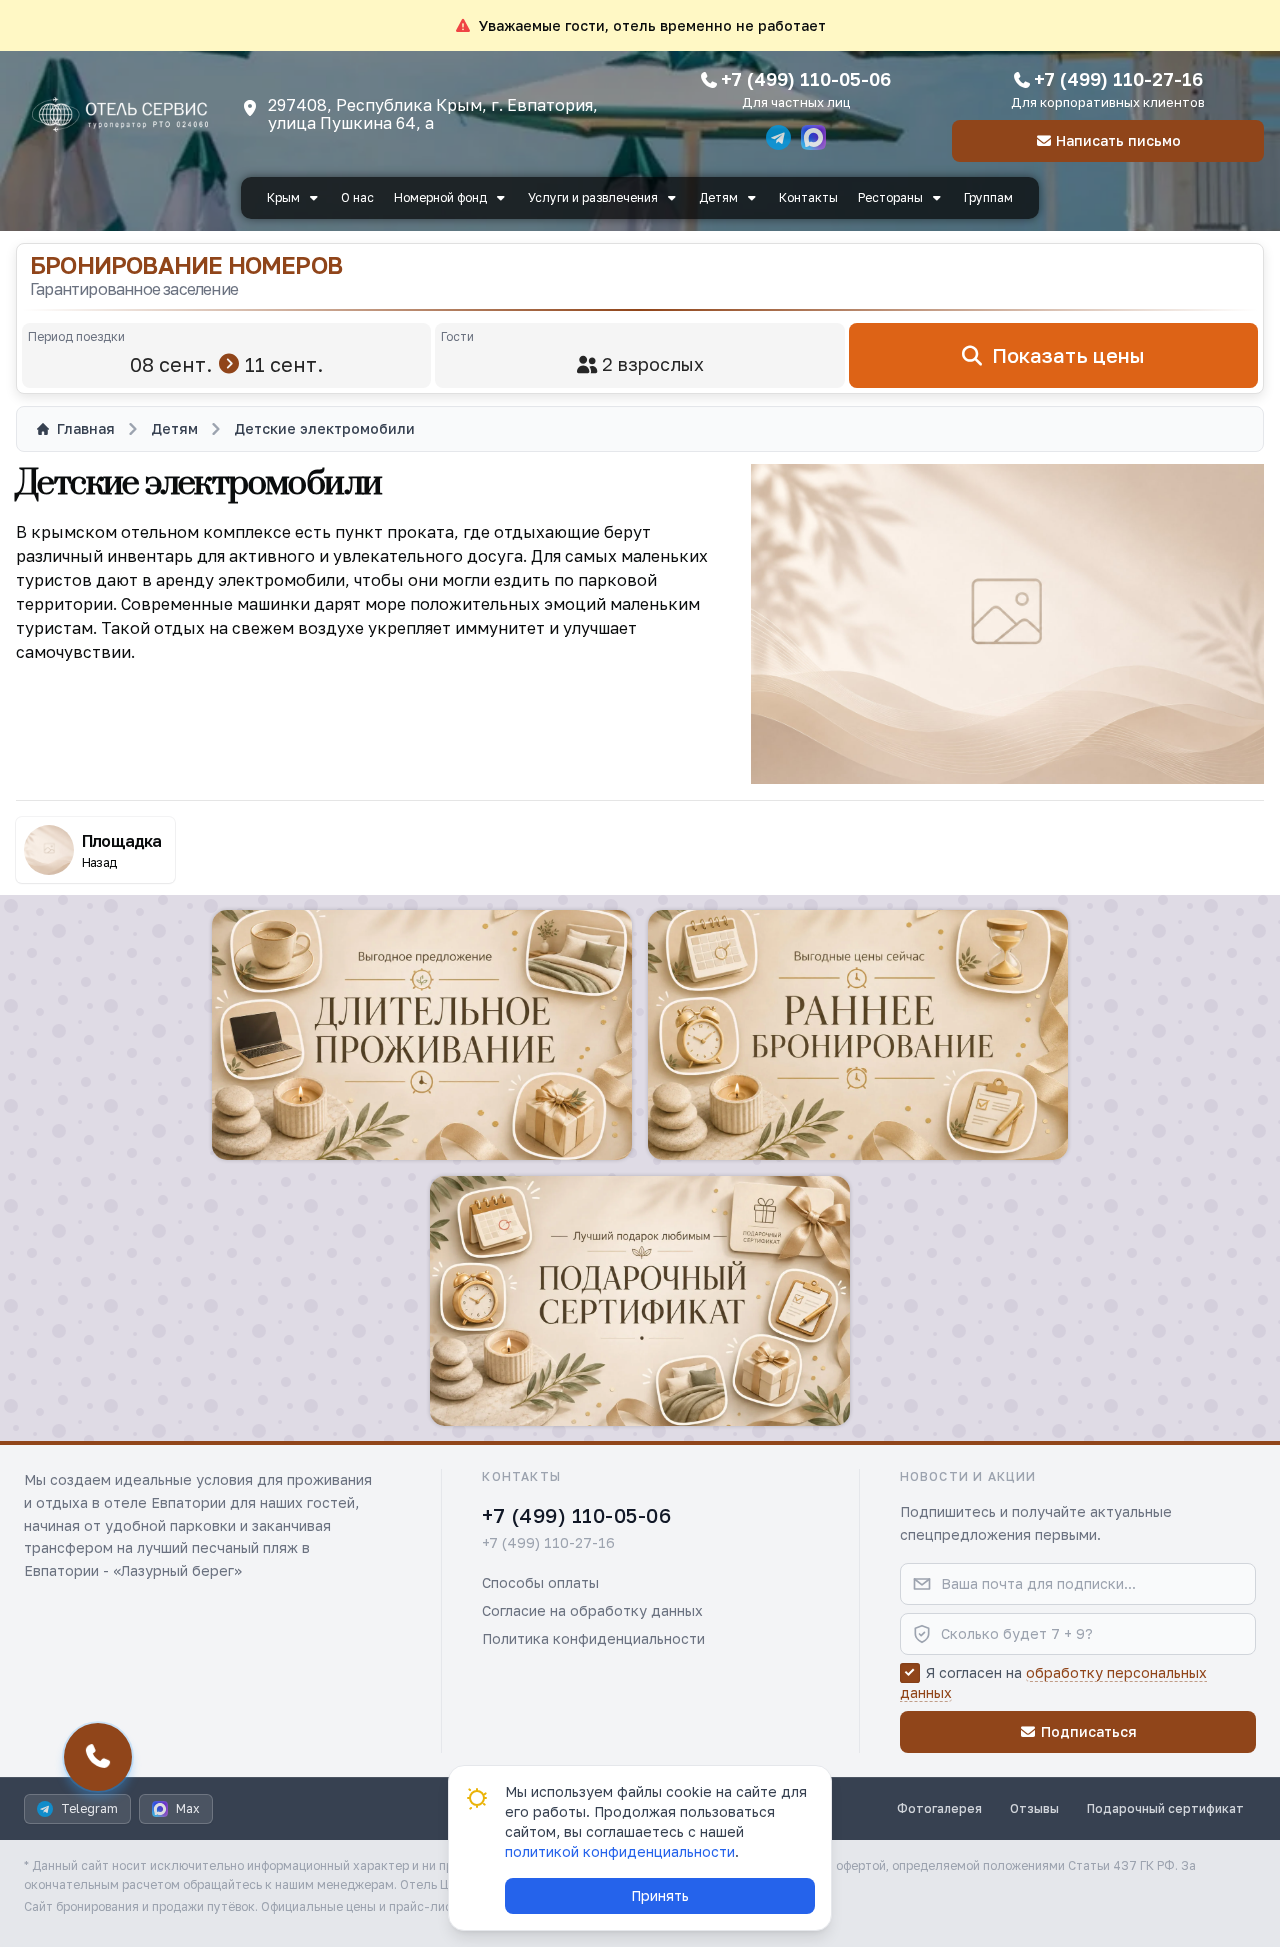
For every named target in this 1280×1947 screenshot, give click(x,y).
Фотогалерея (939, 1808)
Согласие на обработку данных (592, 1610)
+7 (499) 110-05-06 (806, 79)
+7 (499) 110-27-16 (1118, 79)
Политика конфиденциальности (593, 1638)
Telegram (89, 1808)
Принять (660, 1895)
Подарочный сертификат (1165, 1808)
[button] (422, 1035)
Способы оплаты (540, 1582)
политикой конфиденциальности (620, 1851)
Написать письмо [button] (1118, 140)
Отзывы (1034, 1808)
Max (188, 1808)
